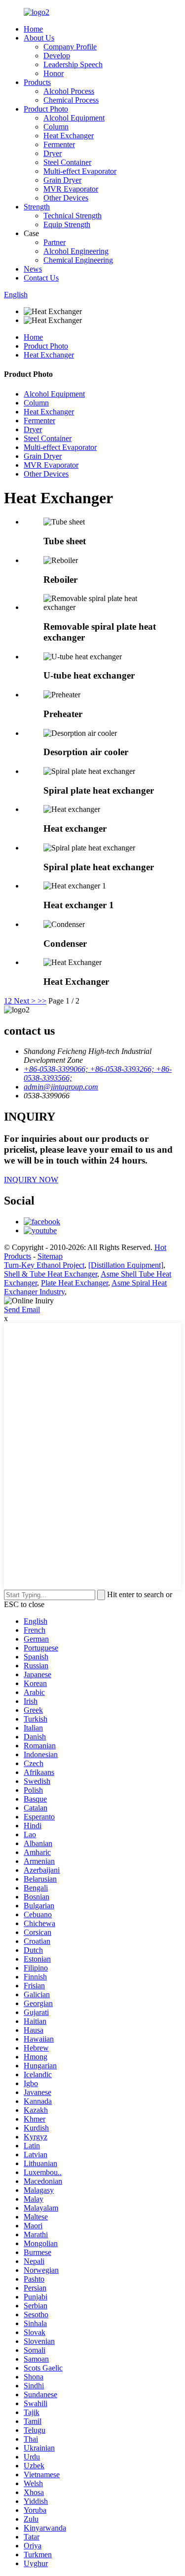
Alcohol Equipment (74, 118)
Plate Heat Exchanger (74, 1283)
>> (42, 1001)
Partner (55, 242)
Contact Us (41, 278)
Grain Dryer (62, 180)
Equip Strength (67, 224)
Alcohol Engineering (76, 251)
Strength (37, 207)
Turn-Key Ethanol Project (44, 1265)
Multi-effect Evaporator (80, 171)
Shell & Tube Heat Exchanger (51, 1274)
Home (33, 29)
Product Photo (46, 109)
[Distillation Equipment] (126, 1265)
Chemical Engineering (78, 260)
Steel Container (67, 162)
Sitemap (50, 1256)
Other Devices (66, 198)
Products (37, 82)
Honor (54, 73)
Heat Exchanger (69, 136)
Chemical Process (71, 100)
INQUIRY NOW (31, 1180)
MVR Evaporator (71, 189)
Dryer (53, 153)
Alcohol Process (69, 91)
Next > (25, 1001)
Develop (57, 56)
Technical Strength (73, 216)
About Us (39, 38)
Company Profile (70, 47)
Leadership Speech (73, 64)
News (33, 269)
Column (56, 127)
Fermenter (59, 144)
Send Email (22, 1309)
